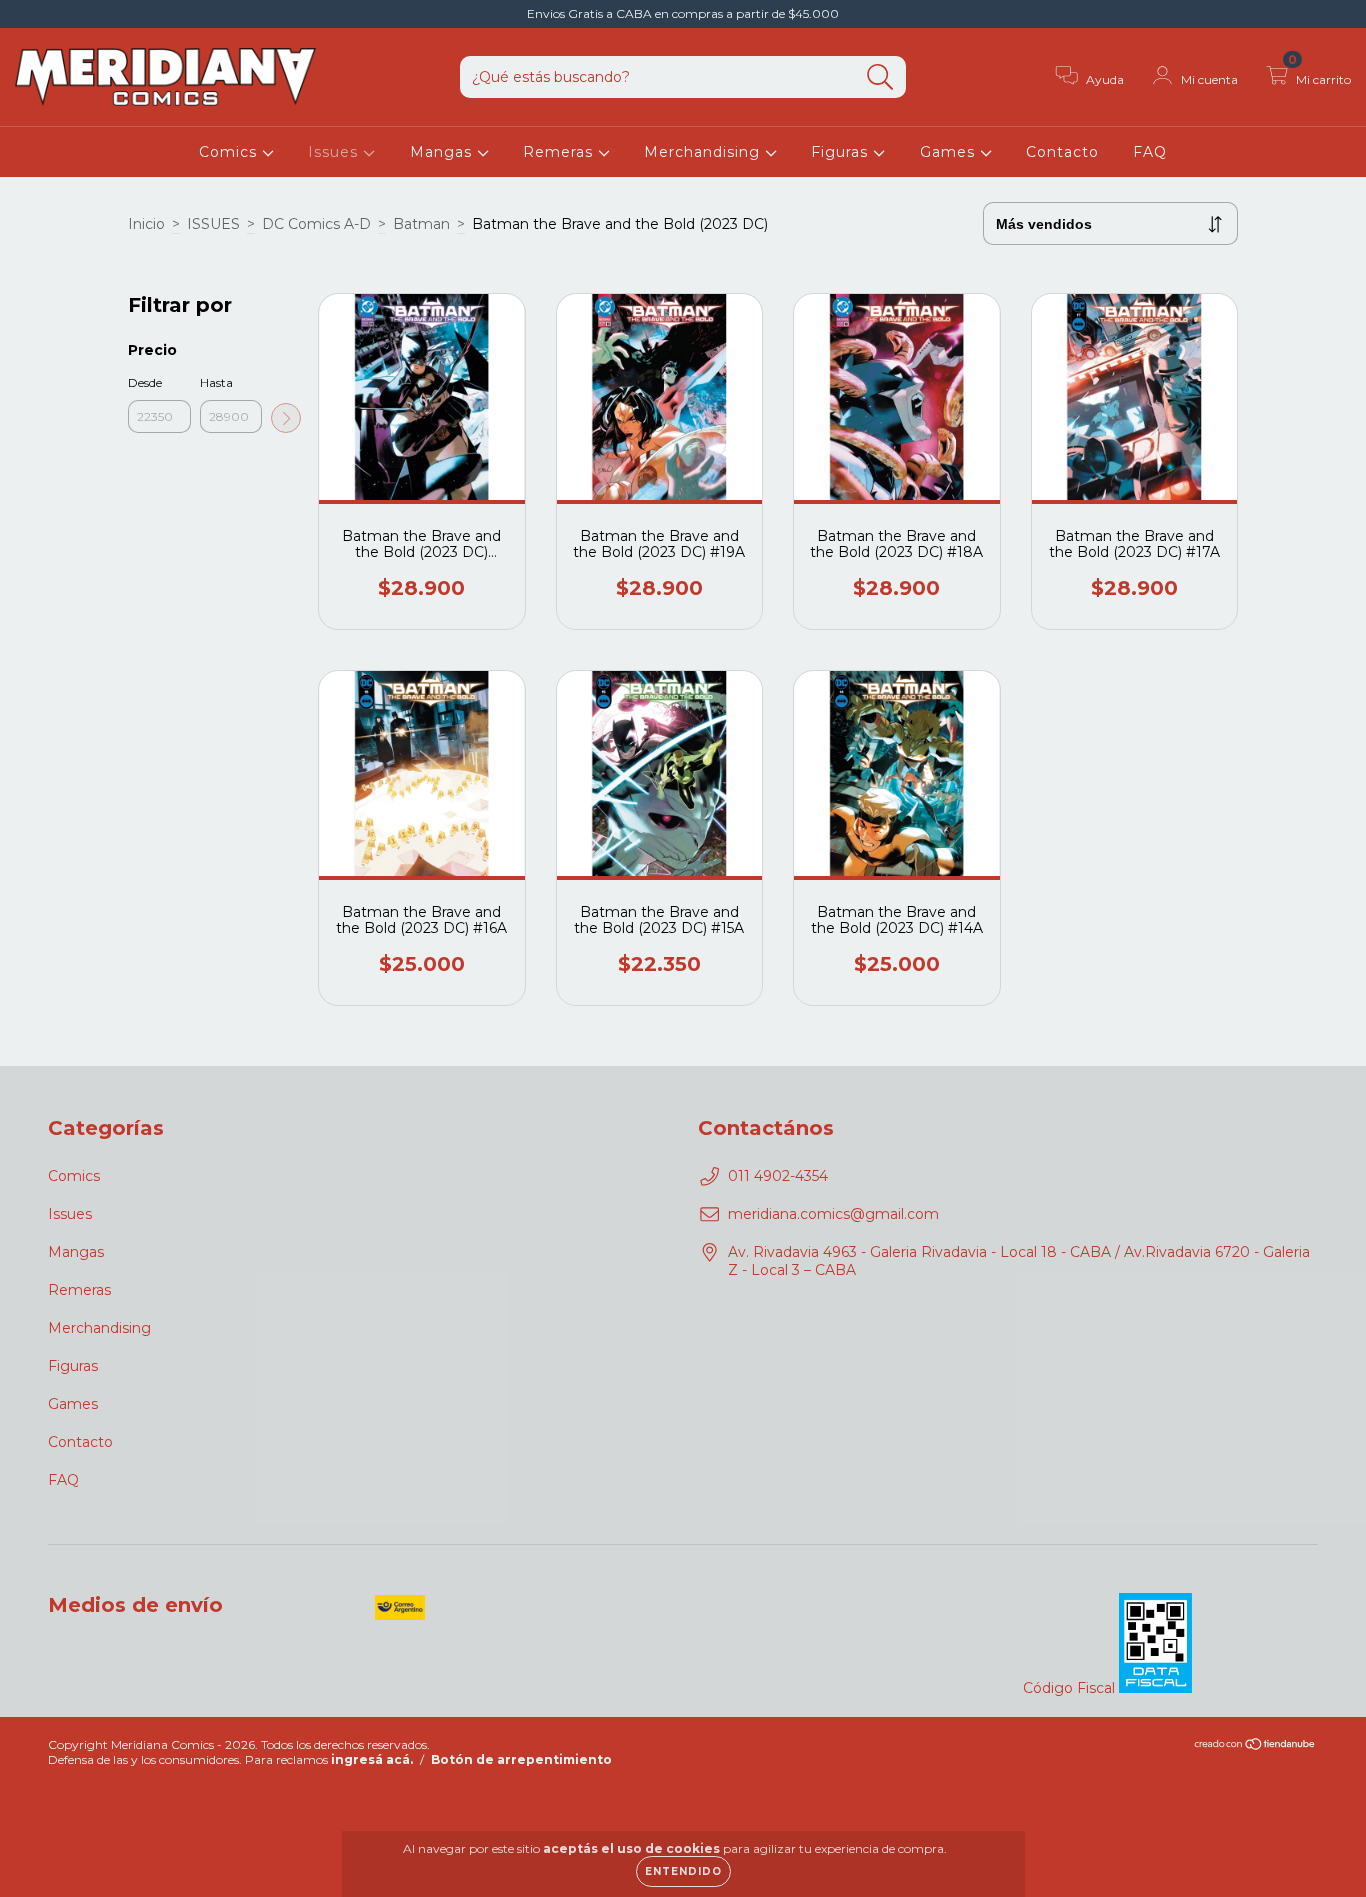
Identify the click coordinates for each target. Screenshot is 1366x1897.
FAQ (1150, 152)
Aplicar (286, 418)
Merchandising (704, 152)
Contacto (1062, 152)
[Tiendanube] (1255, 1746)
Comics (230, 152)
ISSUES (213, 224)
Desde (145, 382)
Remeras (560, 152)
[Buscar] (880, 77)
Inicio (146, 224)
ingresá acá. (372, 1759)
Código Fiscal (1071, 1688)
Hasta (216, 382)
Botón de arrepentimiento (521, 1759)
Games (950, 152)
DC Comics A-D (316, 224)
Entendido (683, 1871)
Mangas (443, 152)
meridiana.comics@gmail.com (833, 1214)
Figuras (842, 152)
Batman (421, 224)
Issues (335, 152)
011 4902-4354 (778, 1176)
